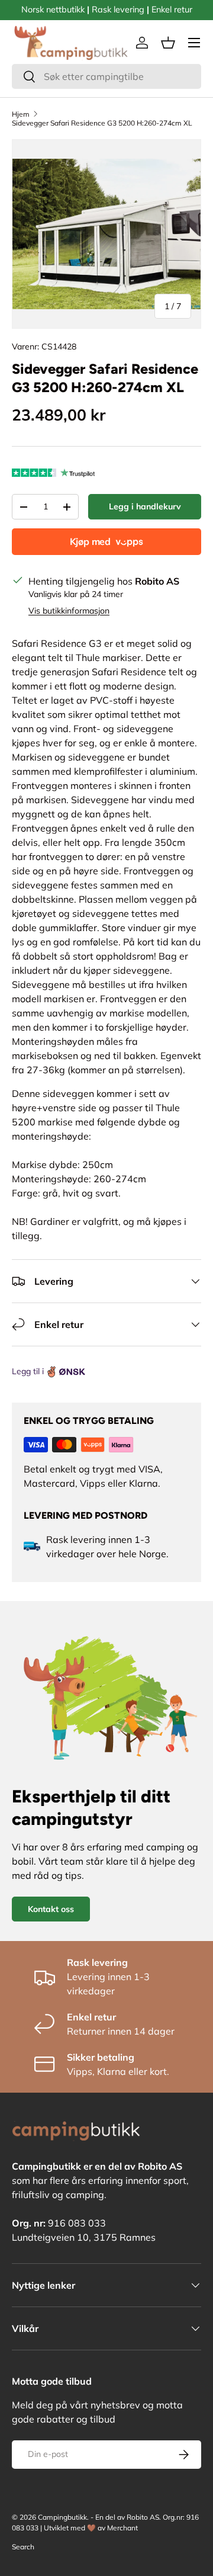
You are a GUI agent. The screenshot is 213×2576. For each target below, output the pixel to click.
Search (23, 2547)
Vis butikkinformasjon (69, 611)
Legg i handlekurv (145, 506)
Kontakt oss (51, 1909)
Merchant (122, 2528)
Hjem (21, 114)
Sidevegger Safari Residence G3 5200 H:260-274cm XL (102, 123)
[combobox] (106, 76)
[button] (168, 43)
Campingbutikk (62, 2517)
